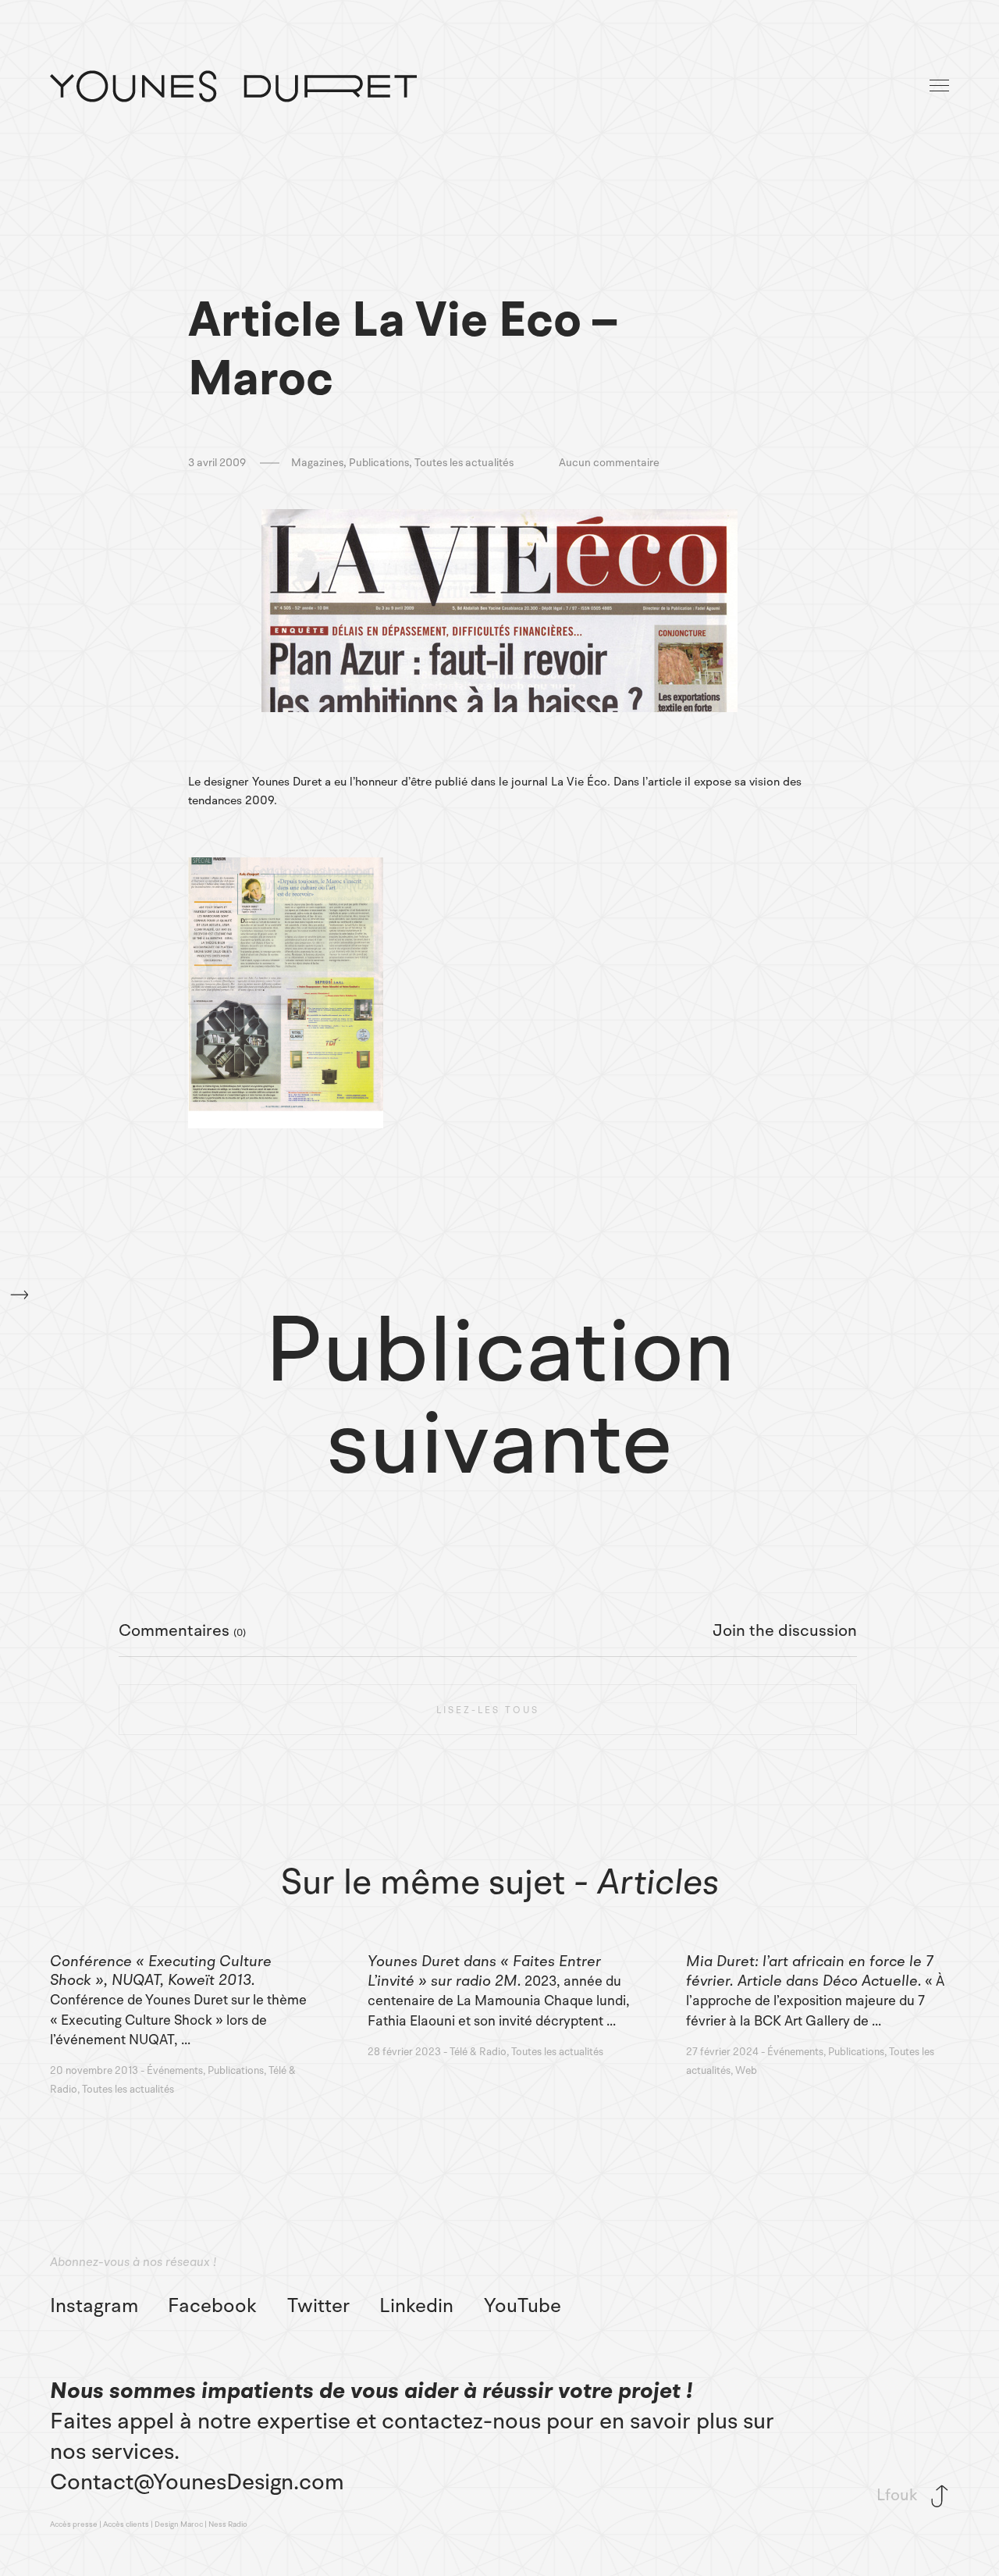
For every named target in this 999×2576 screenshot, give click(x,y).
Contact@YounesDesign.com (197, 2482)
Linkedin (416, 2306)
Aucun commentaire (609, 463)
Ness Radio (228, 2524)
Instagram (94, 2306)
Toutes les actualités (464, 463)
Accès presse (74, 2524)
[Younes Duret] (233, 86)
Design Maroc (179, 2524)
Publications (379, 463)
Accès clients (126, 2524)
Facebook (212, 2306)
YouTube (523, 2306)
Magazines (317, 463)
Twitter (318, 2306)
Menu (940, 86)
